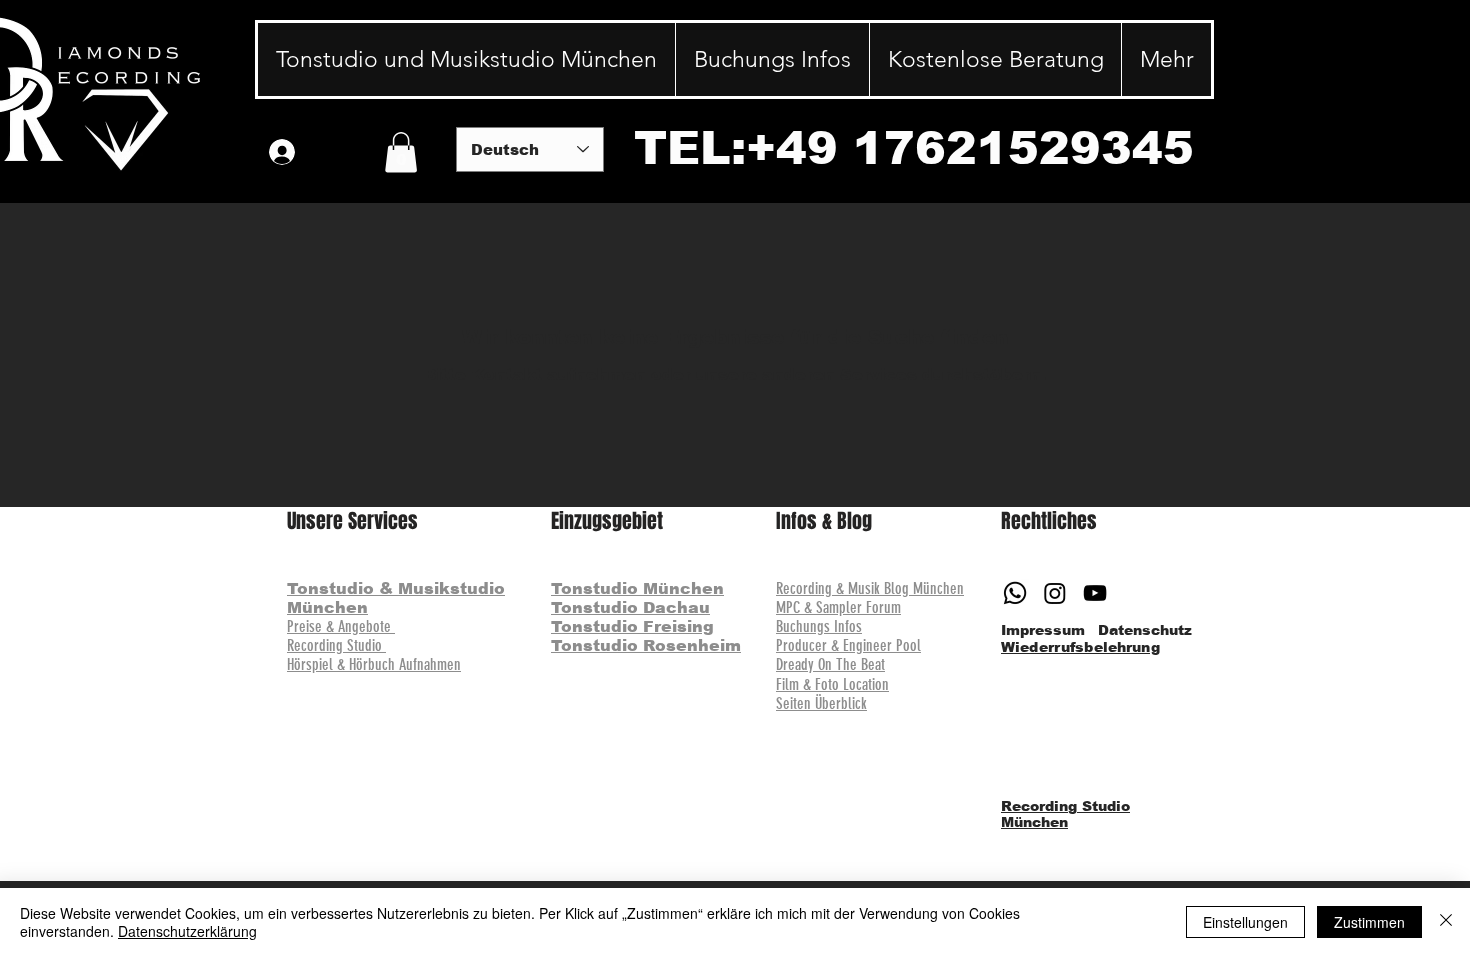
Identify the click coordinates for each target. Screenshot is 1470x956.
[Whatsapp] (1015, 593)
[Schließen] (1446, 922)
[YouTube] (1095, 593)
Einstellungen (1245, 922)
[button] (401, 152)
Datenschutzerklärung (187, 931)
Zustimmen (1369, 922)
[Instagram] (1055, 593)
